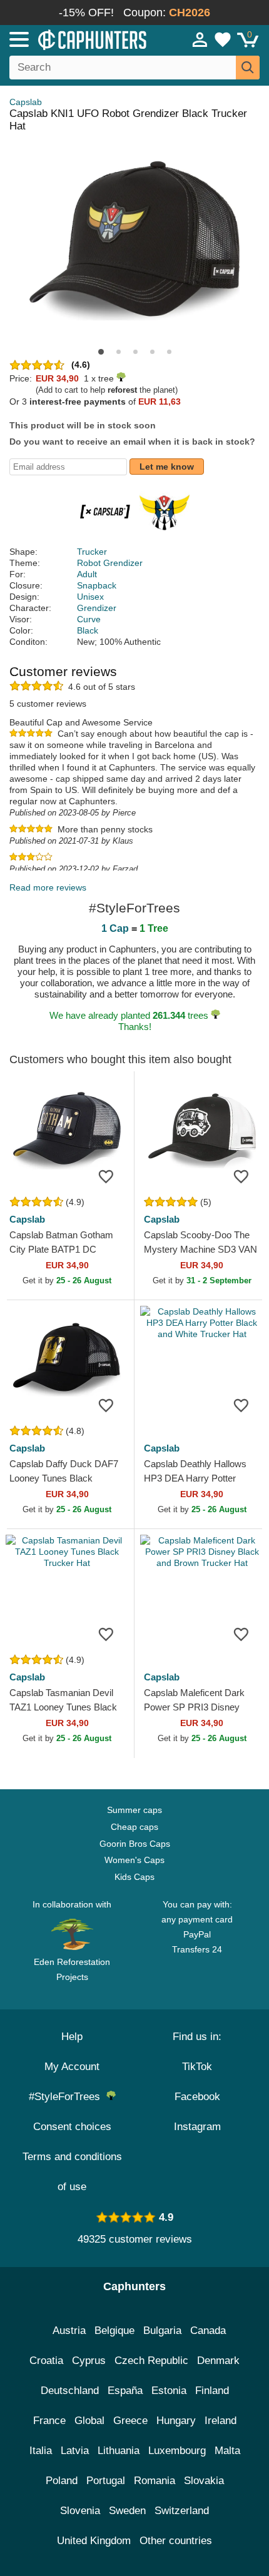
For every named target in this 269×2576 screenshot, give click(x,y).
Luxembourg (177, 2451)
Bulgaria (162, 2331)
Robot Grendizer (110, 563)
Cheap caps (134, 1827)
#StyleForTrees (68, 2097)
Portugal (106, 2481)
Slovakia (204, 2481)
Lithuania (119, 2451)
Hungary (176, 2421)
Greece (130, 2421)
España (125, 2391)
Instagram (197, 2127)
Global (89, 2421)
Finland (212, 2391)
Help (72, 2037)
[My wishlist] (223, 39)
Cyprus (89, 2361)
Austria (69, 2331)
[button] (101, 352)
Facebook (197, 2097)
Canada (208, 2331)
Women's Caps (134, 1860)
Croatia (46, 2361)
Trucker (92, 552)
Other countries (176, 2541)
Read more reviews (48, 887)
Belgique (114, 2331)
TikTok (197, 2067)
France (49, 2421)
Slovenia (80, 2511)
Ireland (221, 2421)
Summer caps (134, 1810)
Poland (62, 2481)
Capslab (26, 102)
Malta (227, 2451)
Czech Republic (151, 2361)
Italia (41, 2451)
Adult (87, 574)
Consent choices (72, 2127)
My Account (72, 2067)
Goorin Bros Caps (135, 1844)
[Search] (248, 68)
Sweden (127, 2511)
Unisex (90, 597)
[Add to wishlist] (106, 1176)
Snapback (97, 585)
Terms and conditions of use (72, 2172)
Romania (155, 2481)
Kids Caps (134, 1877)
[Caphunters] (79, 39)
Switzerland (182, 2511)
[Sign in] (200, 39)
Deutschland (70, 2391)
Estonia (169, 2391)
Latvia (75, 2451)
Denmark (218, 2361)
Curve (89, 619)
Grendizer (97, 608)
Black (88, 630)
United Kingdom (94, 2541)
